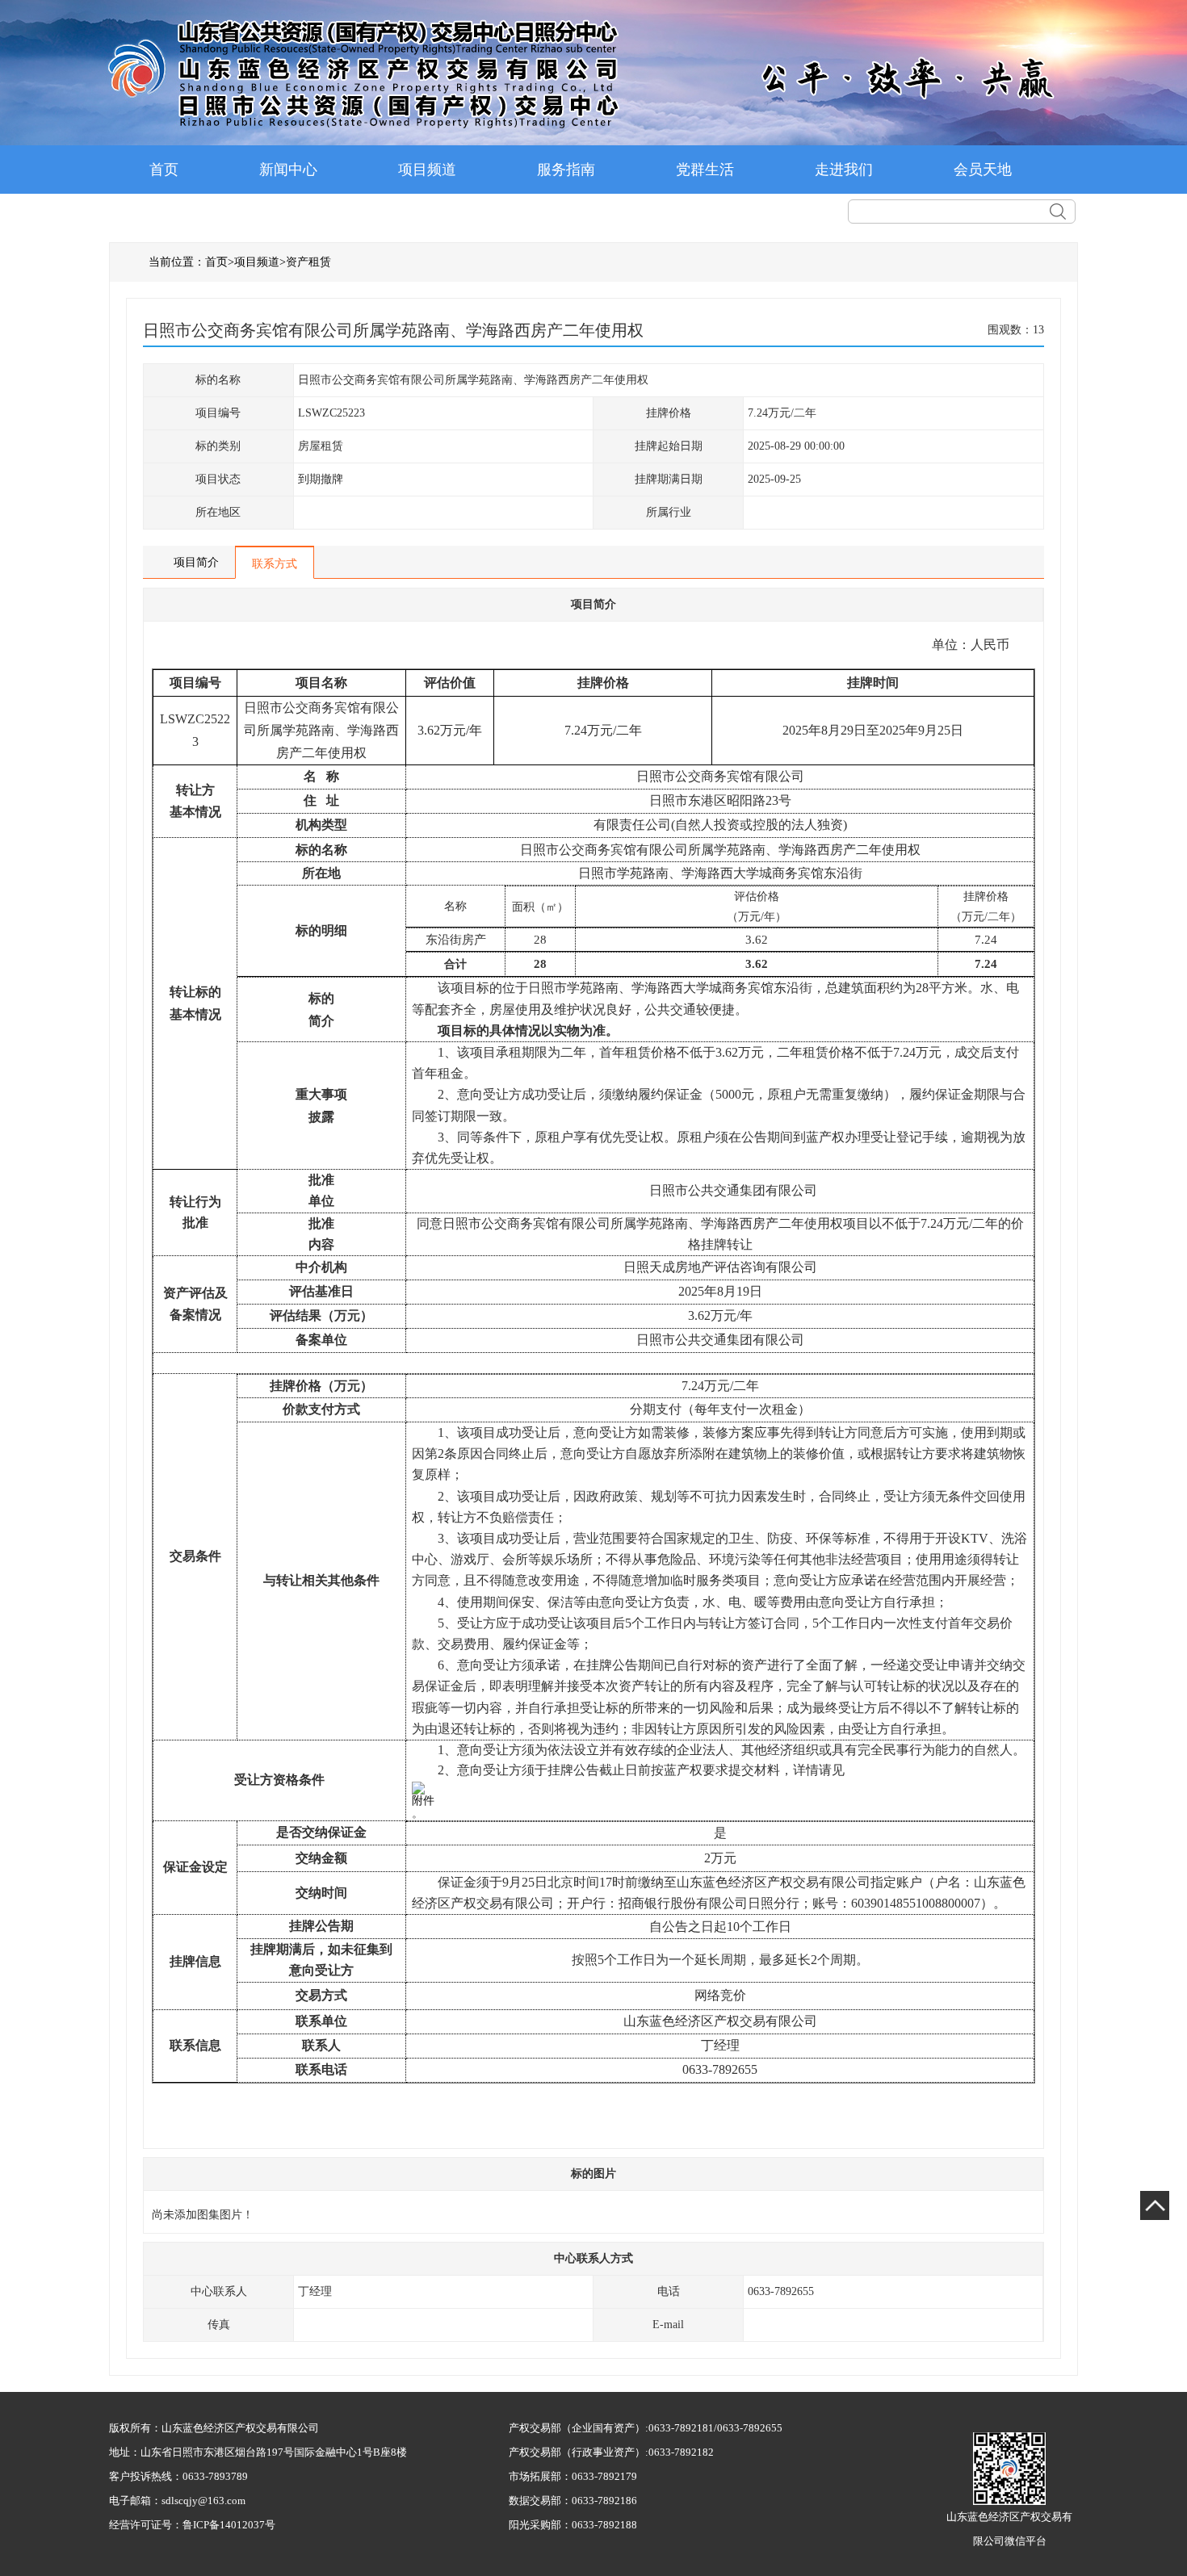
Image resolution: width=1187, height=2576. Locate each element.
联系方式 (275, 564)
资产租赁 (308, 262)
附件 (423, 1801)
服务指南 (566, 170)
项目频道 (427, 170)
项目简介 (196, 562)
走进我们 (844, 170)
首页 (164, 170)
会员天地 (983, 170)
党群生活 (705, 170)
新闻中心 (288, 170)
